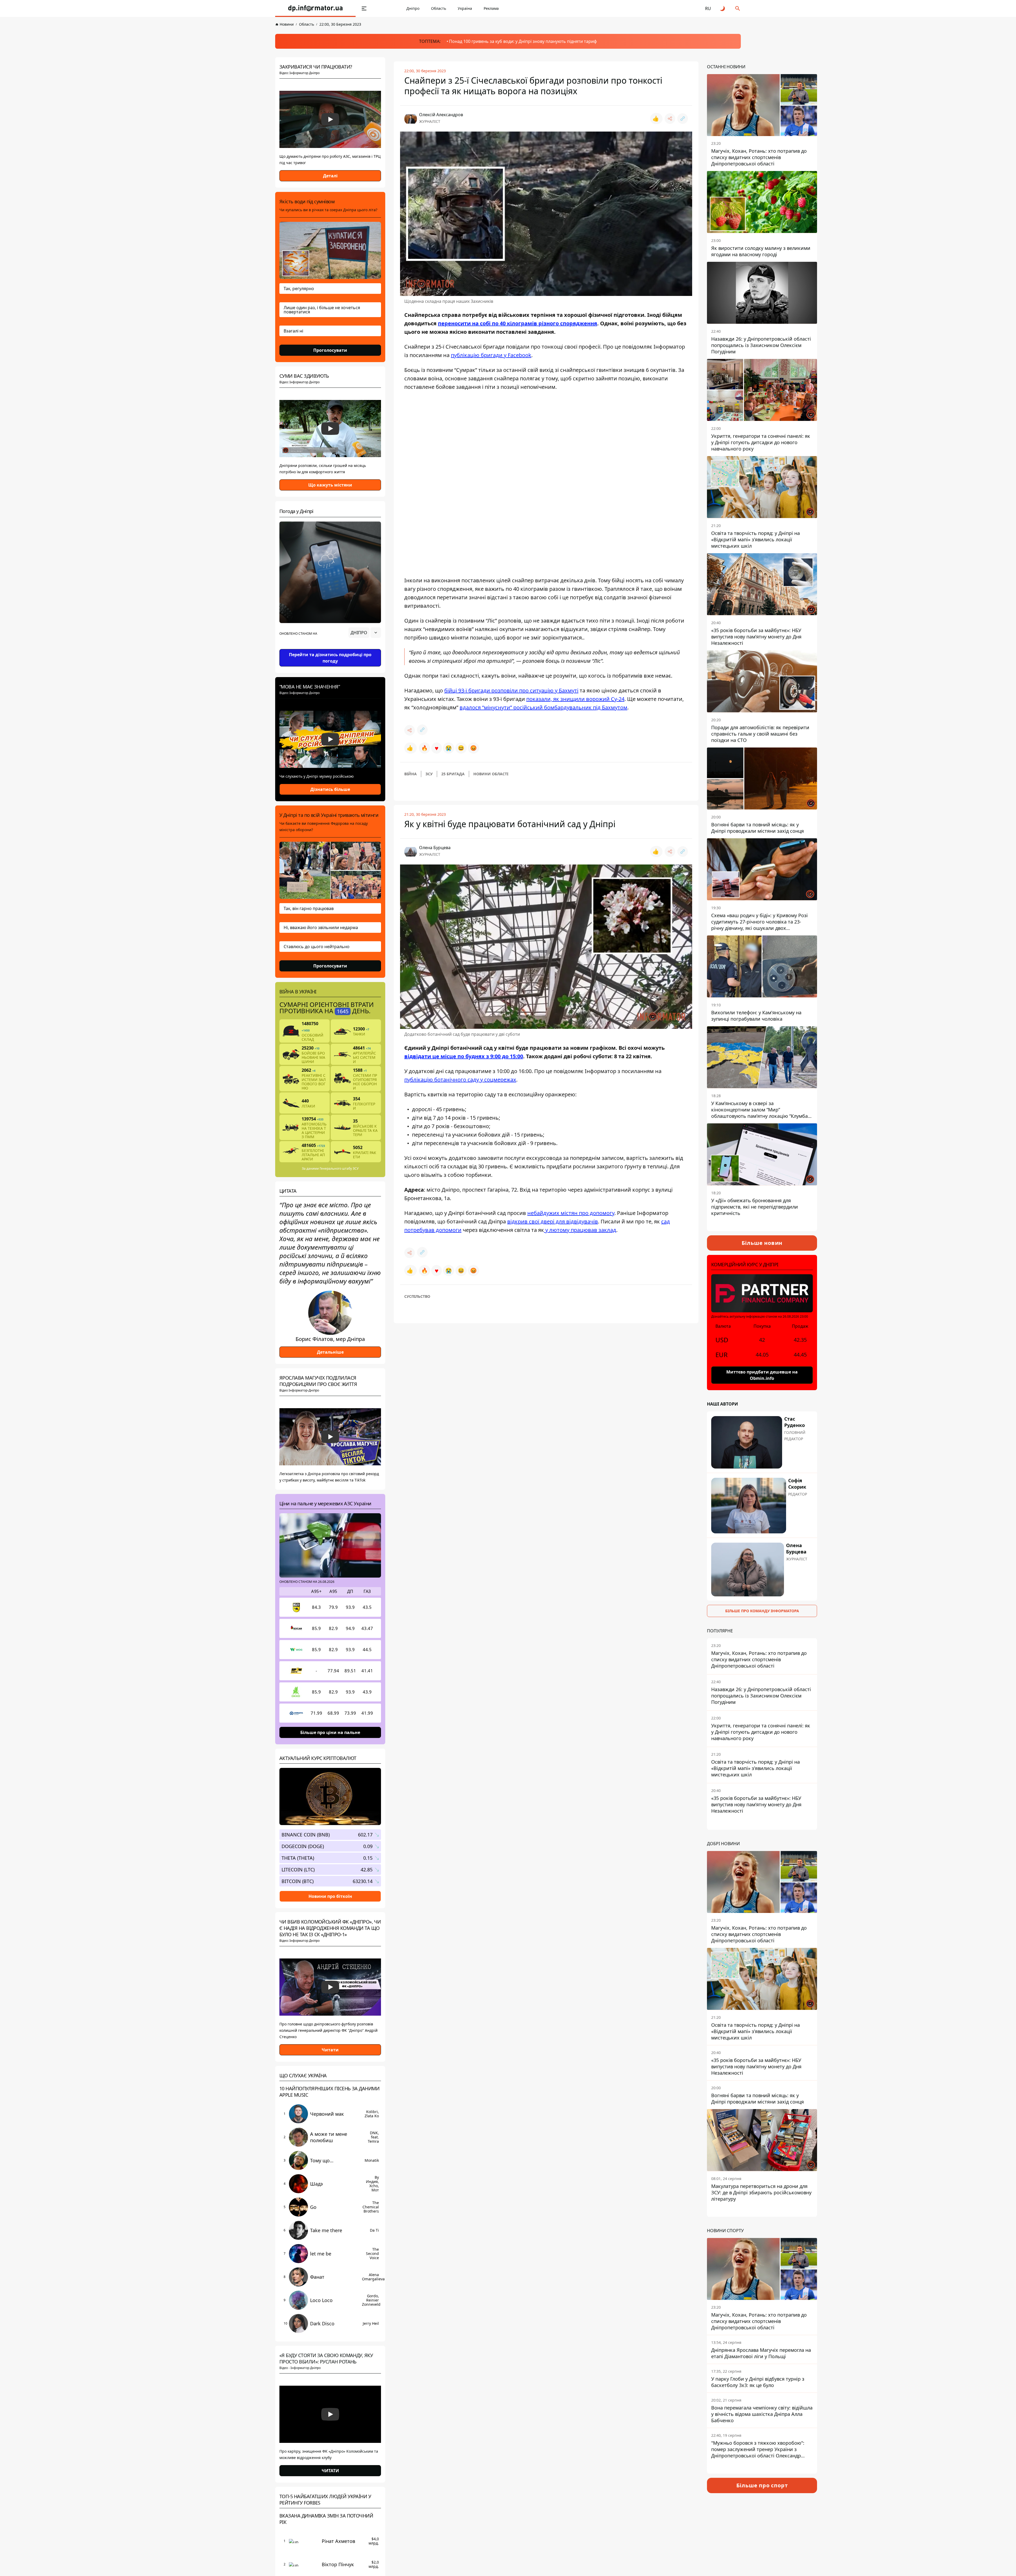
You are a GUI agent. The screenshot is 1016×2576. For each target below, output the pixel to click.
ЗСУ (429, 774)
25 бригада (453, 774)
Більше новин (762, 1243)
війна (411, 774)
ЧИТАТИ (330, 2471)
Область (439, 8)
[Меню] (364, 8)
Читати (330, 2050)
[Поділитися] (670, 119)
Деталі (330, 176)
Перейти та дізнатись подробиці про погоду (330, 658)
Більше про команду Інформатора (762, 1611)
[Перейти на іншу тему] (723, 8)
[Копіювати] (683, 119)
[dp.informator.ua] (315, 8)
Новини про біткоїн (330, 1896)
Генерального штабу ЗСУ (339, 1168)
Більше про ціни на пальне (330, 1732)
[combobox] (365, 633)
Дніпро (413, 8)
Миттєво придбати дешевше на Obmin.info (762, 1375)
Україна (465, 8)
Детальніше (330, 1352)
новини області (491, 774)
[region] (330, 647)
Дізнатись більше (330, 789)
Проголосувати (330, 350)
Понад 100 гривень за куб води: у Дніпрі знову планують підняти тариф (523, 41)
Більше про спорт (762, 2485)
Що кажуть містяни (330, 485)
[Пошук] (738, 8)
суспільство (417, 1296)
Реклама (491, 8)
